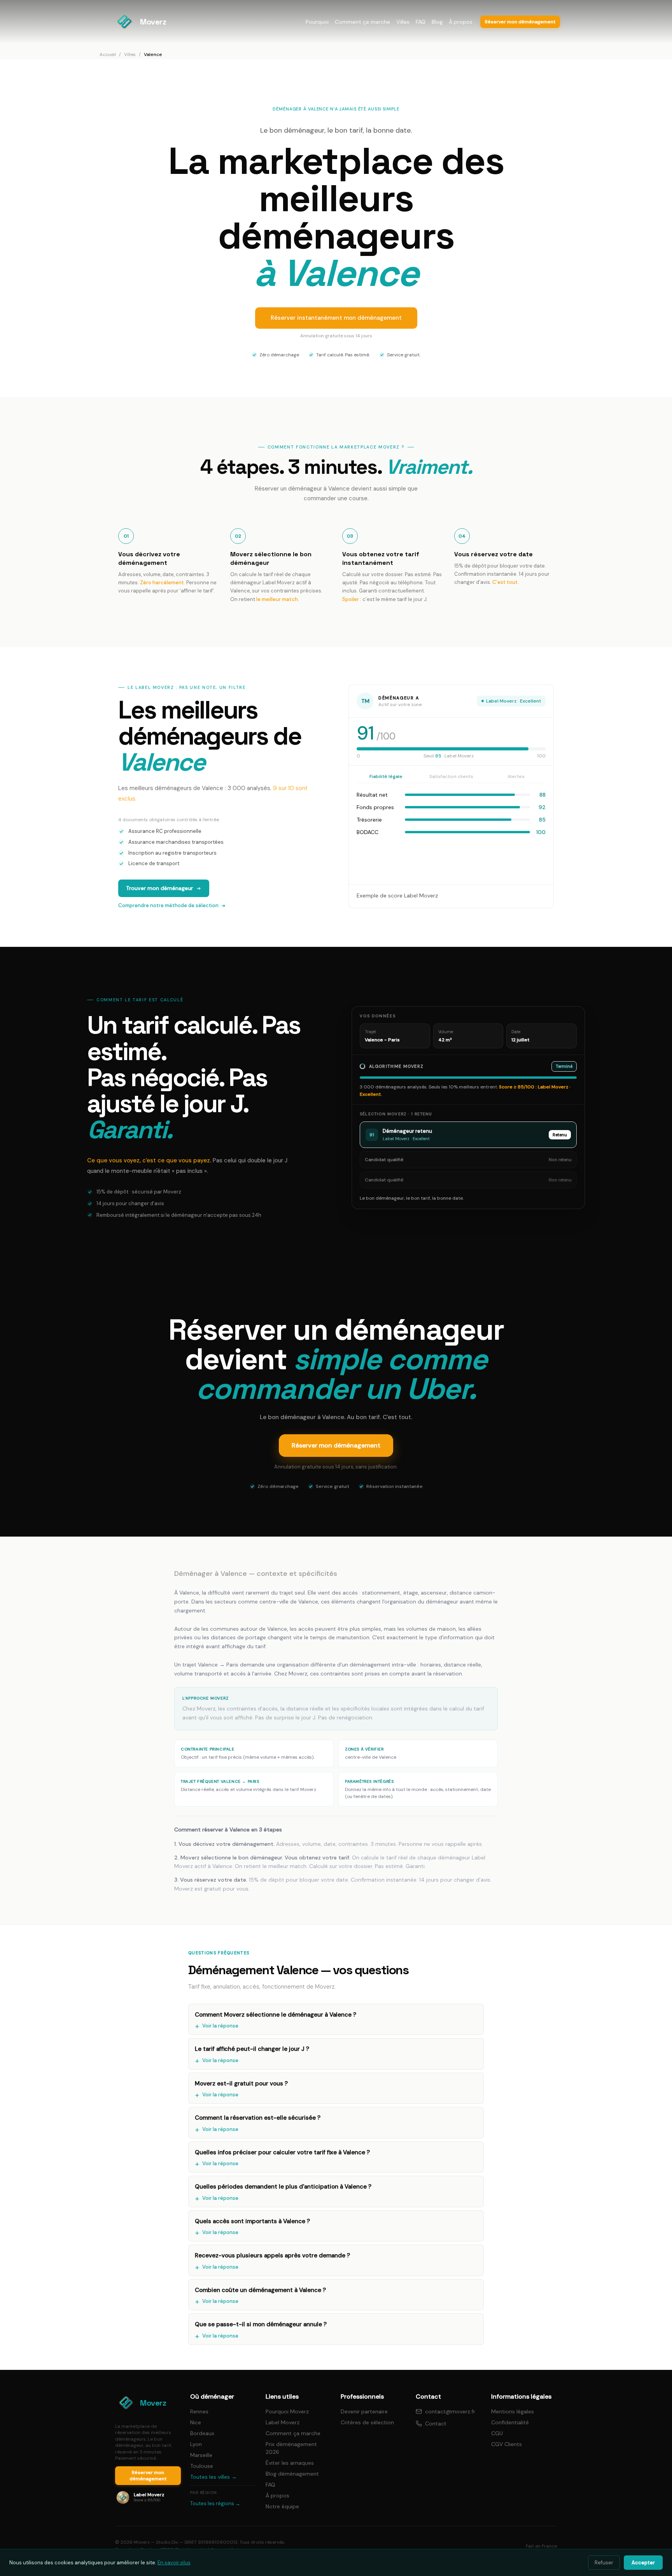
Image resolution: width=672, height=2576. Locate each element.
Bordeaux (202, 2433)
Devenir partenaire (364, 2411)
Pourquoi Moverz (287, 2411)
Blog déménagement (292, 2474)
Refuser (604, 2563)
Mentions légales (513, 2411)
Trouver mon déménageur (159, 888)
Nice (196, 2422)
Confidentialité (510, 2422)
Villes (403, 22)
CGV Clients (507, 2444)
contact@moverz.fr (450, 2411)
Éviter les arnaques (290, 2463)
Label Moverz (283, 2422)
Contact (436, 2424)
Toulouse (202, 2466)
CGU (497, 2433)
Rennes (199, 2411)
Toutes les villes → (213, 2477)
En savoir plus (174, 2563)
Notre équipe (282, 2506)
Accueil (108, 54)
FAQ (421, 22)
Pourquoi (317, 22)
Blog (437, 22)
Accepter (643, 2563)
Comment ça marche (362, 22)
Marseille (201, 2455)
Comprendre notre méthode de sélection (168, 905)
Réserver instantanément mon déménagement (336, 318)
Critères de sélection (367, 2422)
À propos (461, 22)
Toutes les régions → (215, 2503)
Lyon (196, 2444)
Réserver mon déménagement (336, 1445)
